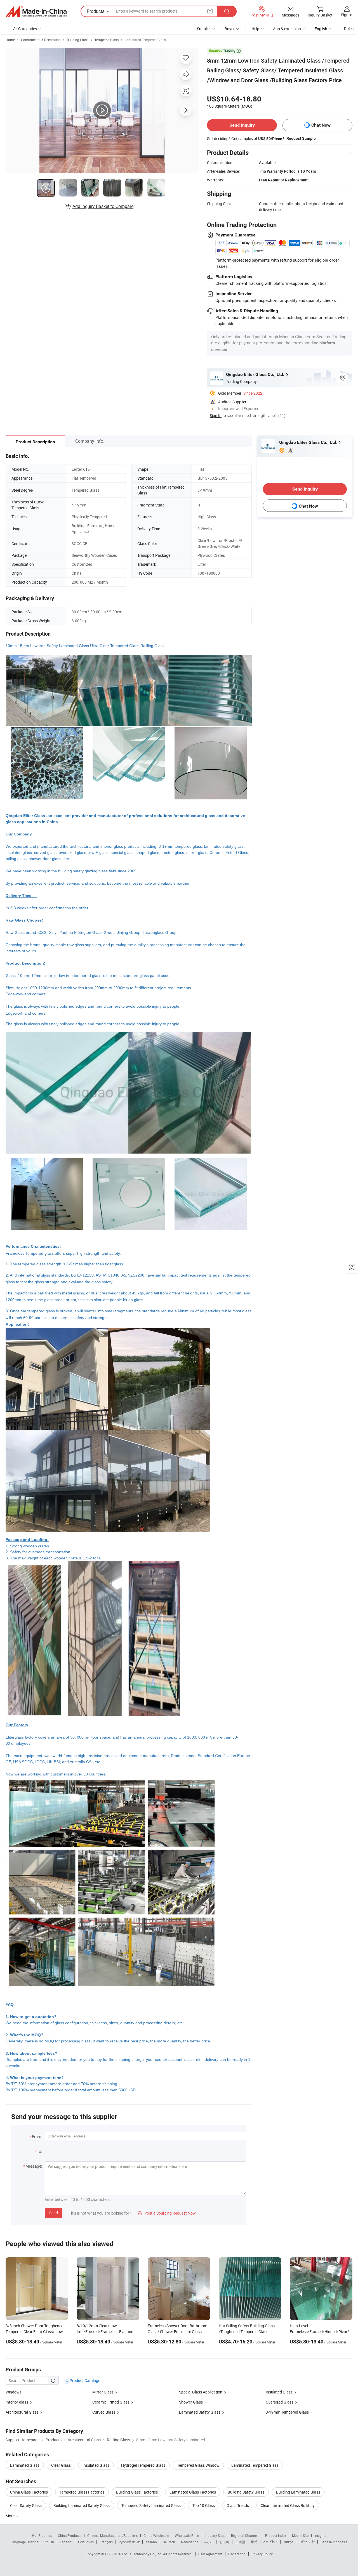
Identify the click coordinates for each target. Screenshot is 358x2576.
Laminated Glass (25, 2465)
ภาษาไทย (270, 2542)
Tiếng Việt (307, 2542)
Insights (320, 2535)
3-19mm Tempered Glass (287, 2412)
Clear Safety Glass (26, 2505)
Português (86, 2542)
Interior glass (17, 2402)
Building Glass (78, 40)
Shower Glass (191, 2402)
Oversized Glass (280, 2402)
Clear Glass (61, 2465)
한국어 (224, 2542)
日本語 (240, 2542)
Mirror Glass (103, 2392)
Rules (349, 29)
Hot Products (42, 2535)
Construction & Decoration (41, 40)
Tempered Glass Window (198, 2465)
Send (54, 2213)
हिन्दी (254, 2542)
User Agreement (210, 2554)
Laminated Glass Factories (193, 2492)
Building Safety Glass (246, 2492)
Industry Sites (215, 2535)
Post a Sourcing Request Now (167, 2213)
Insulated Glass (279, 2392)
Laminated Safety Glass (200, 2412)
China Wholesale (156, 2535)
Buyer (230, 29)
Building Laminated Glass (298, 2492)
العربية (209, 2542)
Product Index (276, 2535)
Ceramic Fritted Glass (111, 2402)
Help (255, 29)
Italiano (151, 2542)
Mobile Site (300, 2535)
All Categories (25, 29)
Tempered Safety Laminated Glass (151, 2505)
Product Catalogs (84, 2380)
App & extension (287, 29)
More (10, 2516)
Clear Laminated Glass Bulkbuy (288, 2505)
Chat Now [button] (321, 125)
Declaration (237, 2554)
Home (10, 40)
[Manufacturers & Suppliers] (36, 11)
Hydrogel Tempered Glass (143, 2465)
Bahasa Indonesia (334, 2542)
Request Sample (301, 138)
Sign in (347, 15)
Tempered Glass (107, 40)
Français (106, 2542)
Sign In (216, 415)
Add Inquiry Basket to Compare (103, 206)
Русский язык (129, 2542)
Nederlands (190, 2542)
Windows (14, 2392)
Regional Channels (245, 2535)
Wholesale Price (187, 2535)
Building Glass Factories (137, 2492)
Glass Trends (238, 2505)
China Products (70, 2535)
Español (66, 2542)
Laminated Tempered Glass (145, 40)
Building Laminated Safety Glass (82, 2505)
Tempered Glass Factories (82, 2492)
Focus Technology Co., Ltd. (143, 2554)
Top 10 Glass (204, 2505)
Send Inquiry (242, 125)
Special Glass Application (201, 2392)
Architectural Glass (22, 2412)
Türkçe (288, 2542)
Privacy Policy (262, 2554)
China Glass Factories (29, 2492)
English (48, 2542)
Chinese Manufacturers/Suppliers (112, 2535)
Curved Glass (104, 2412)
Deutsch (169, 2542)
